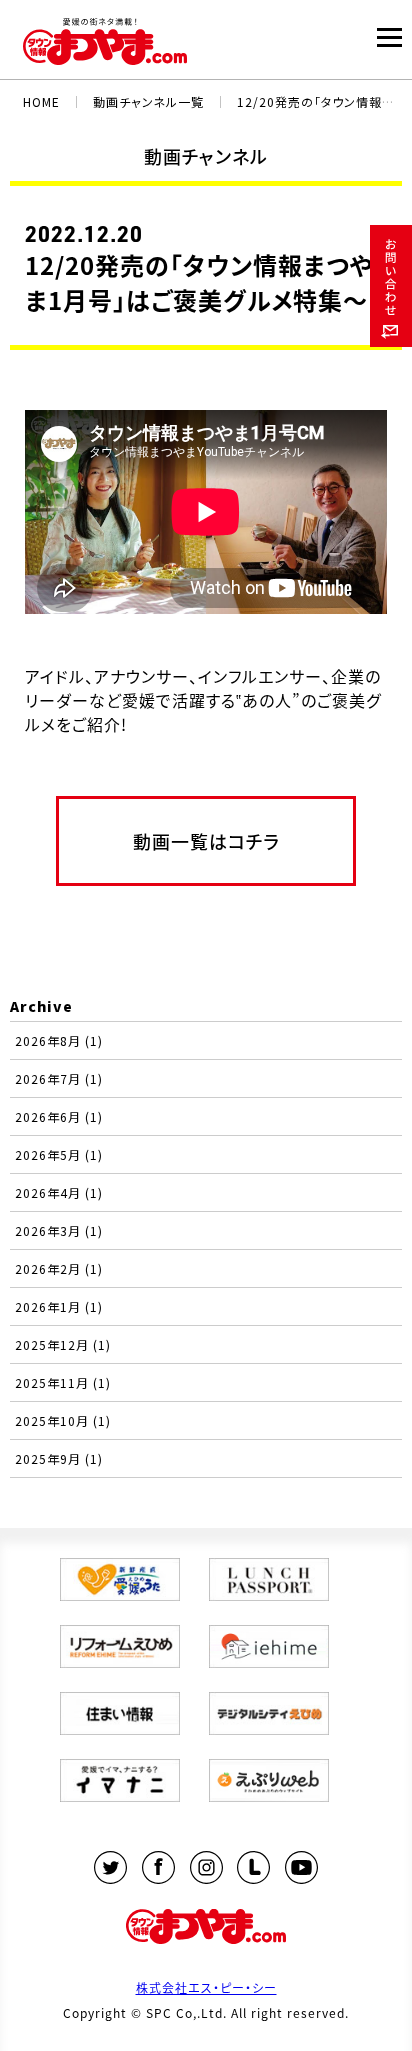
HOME (41, 101)
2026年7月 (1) (59, 1078)
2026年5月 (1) (59, 1154)
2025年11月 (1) (63, 1382)
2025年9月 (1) (59, 1458)
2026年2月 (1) (59, 1268)
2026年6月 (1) (59, 1116)
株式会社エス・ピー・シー (206, 1987)
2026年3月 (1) (59, 1230)
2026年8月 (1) (59, 1040)
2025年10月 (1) (63, 1420)
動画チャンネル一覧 (148, 101)
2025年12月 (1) (63, 1344)
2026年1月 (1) (59, 1306)
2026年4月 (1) (59, 1192)
